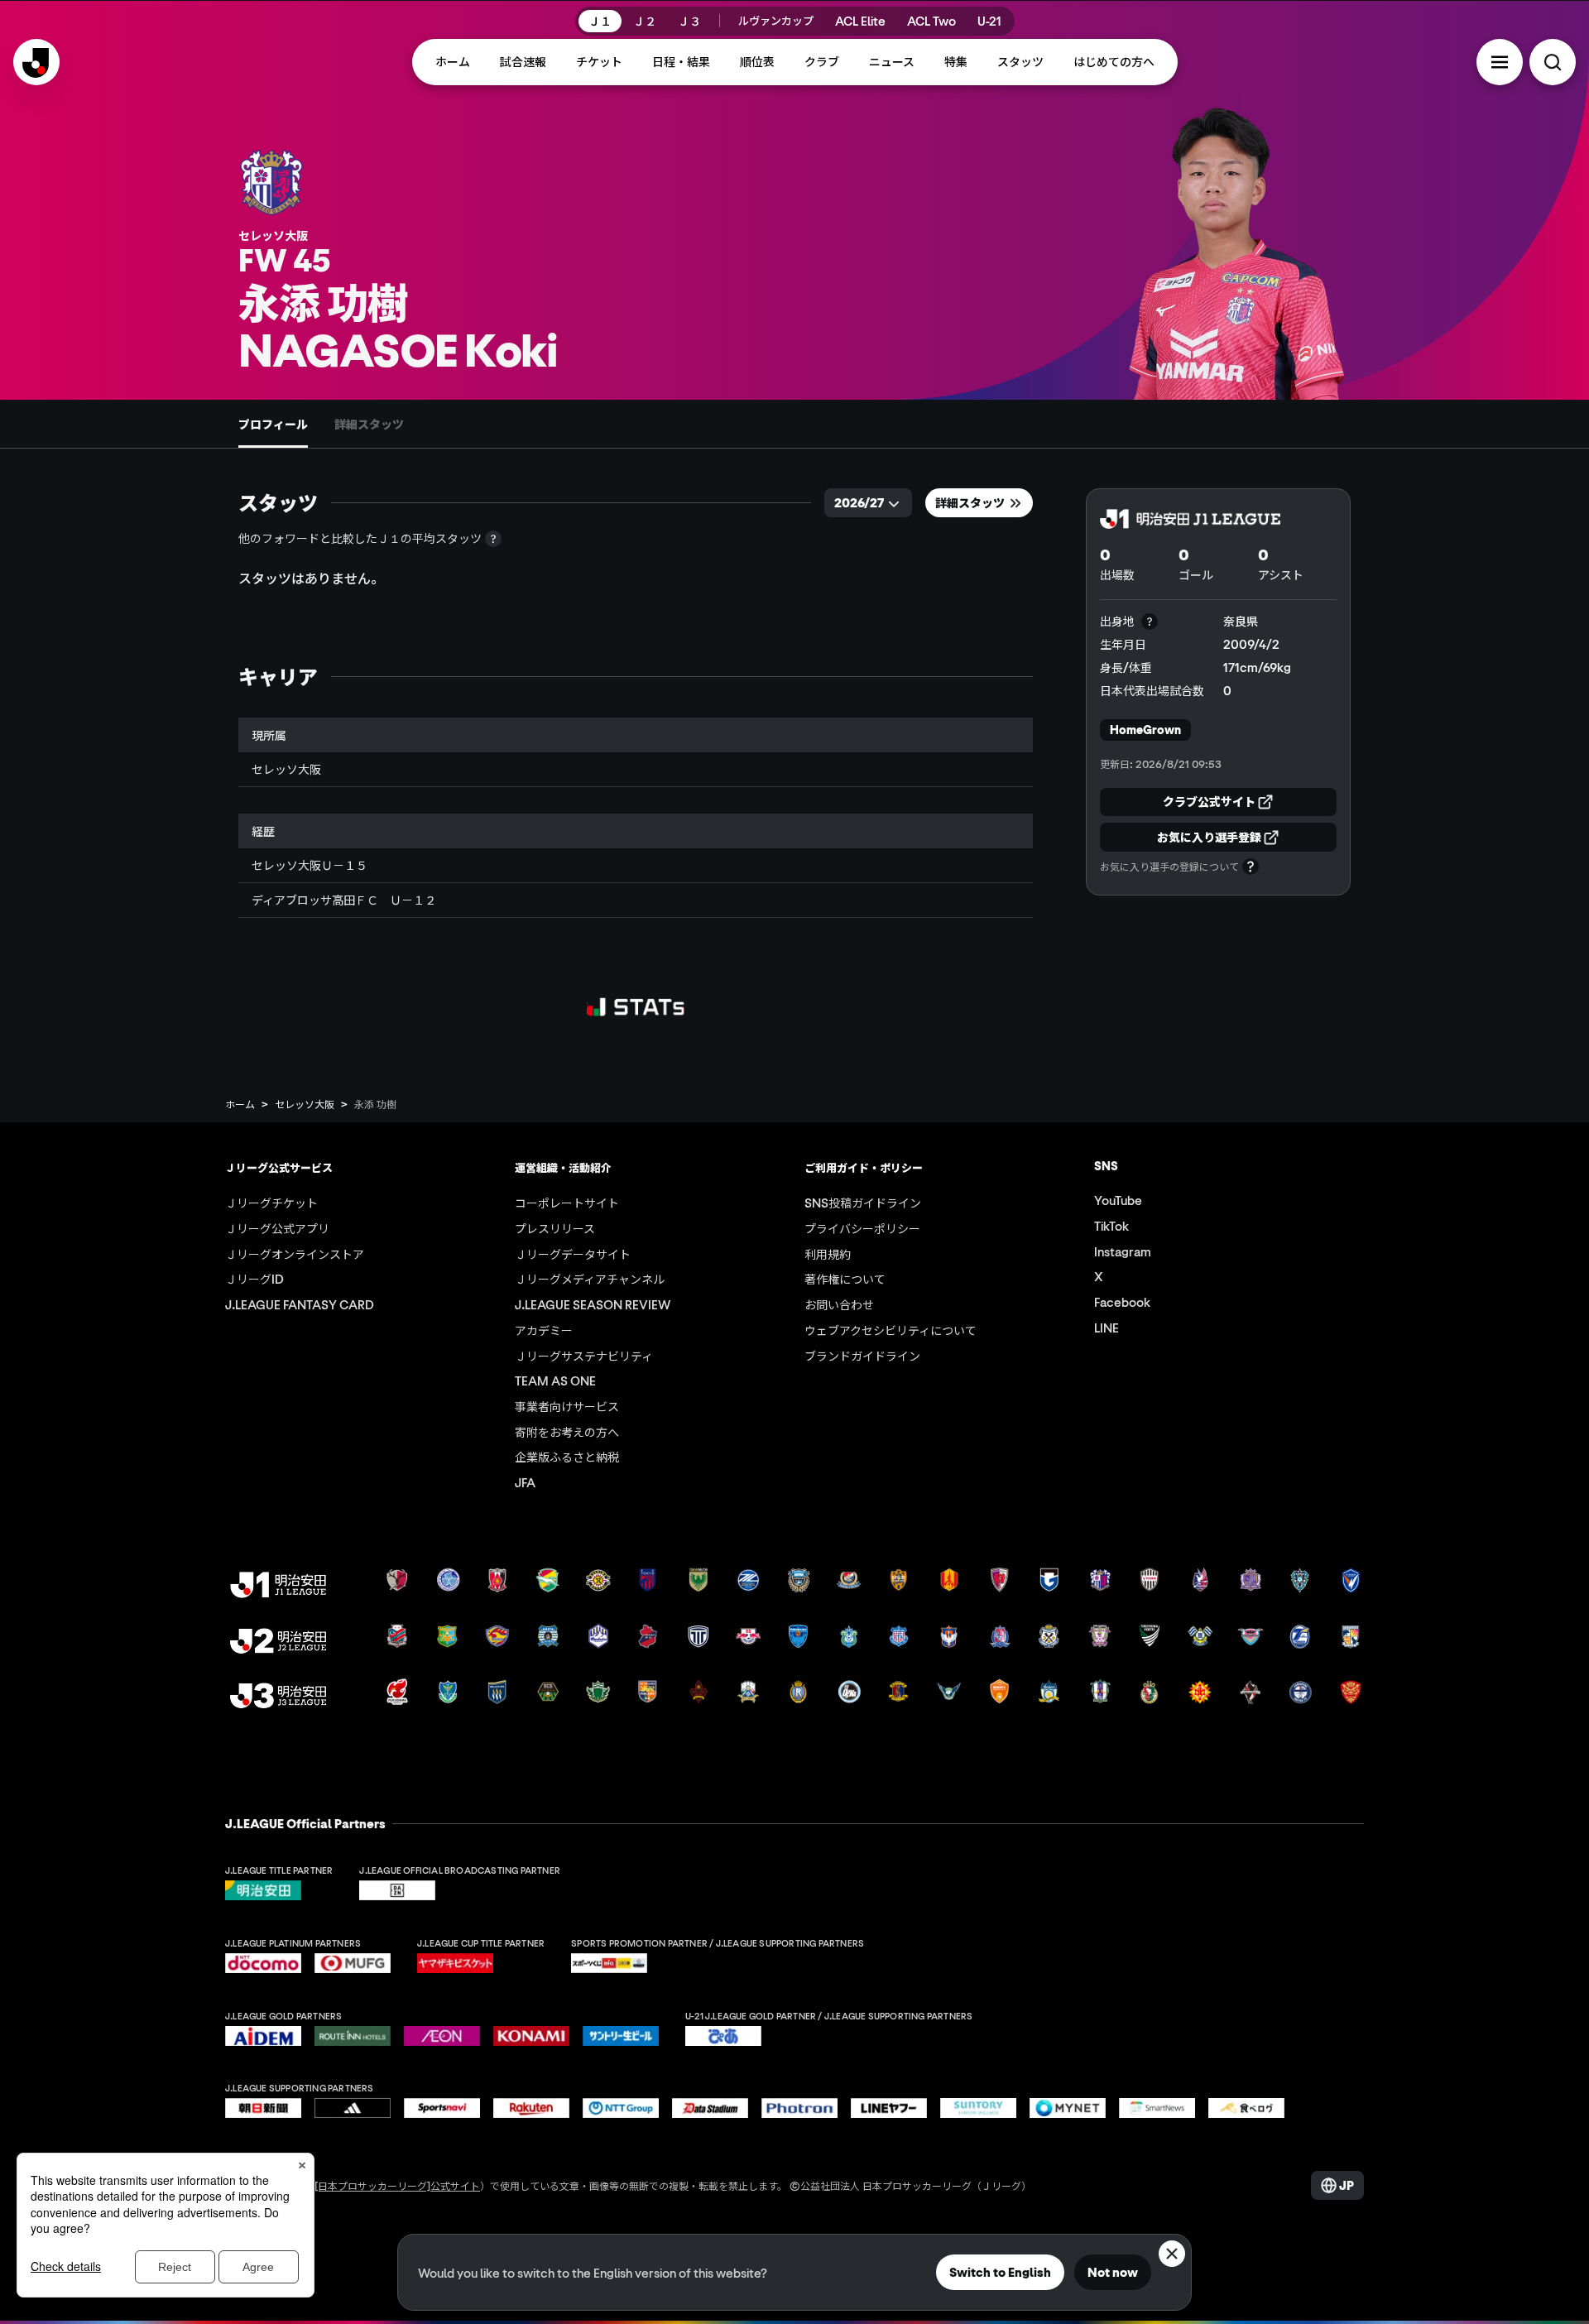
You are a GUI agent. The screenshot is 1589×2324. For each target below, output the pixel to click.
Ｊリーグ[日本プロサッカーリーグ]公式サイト (377, 2185)
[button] (1500, 62)
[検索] (1553, 62)
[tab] (273, 424)
